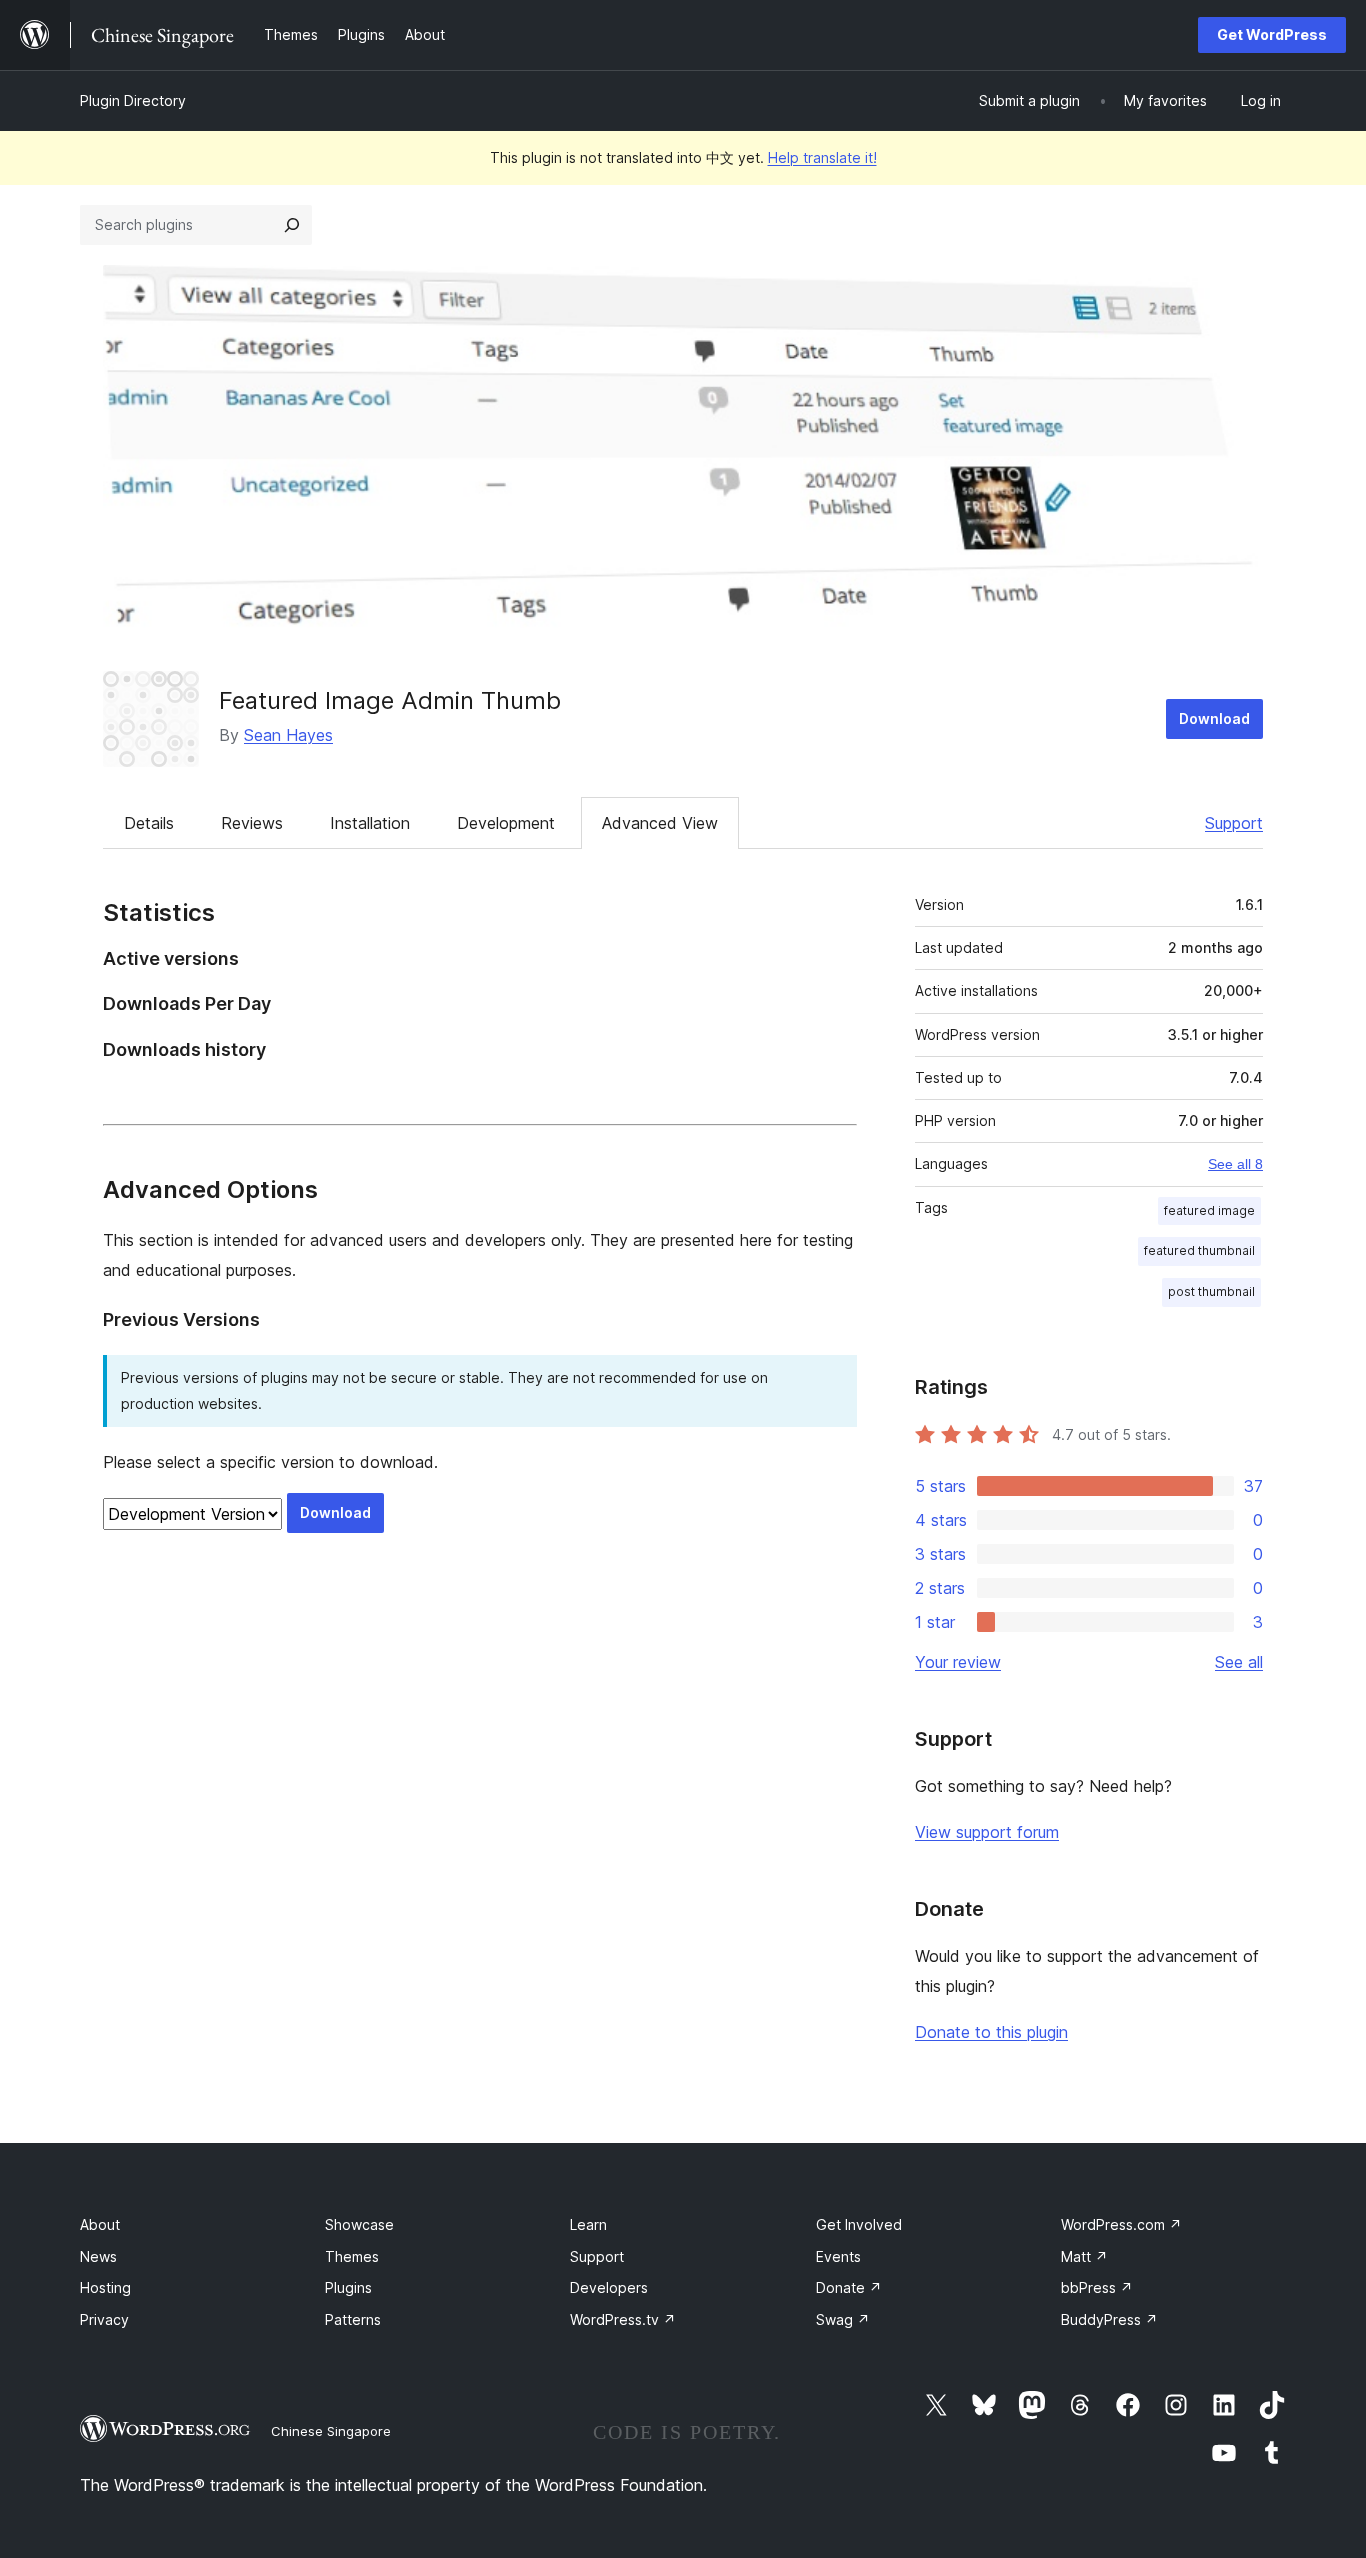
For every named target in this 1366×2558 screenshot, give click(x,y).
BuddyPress (1109, 2319)
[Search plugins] (292, 225)
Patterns (353, 2319)
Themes (352, 2256)
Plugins (348, 2287)
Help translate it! (822, 157)
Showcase (359, 2224)
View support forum (987, 1832)
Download (1214, 718)
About (100, 2224)
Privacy (104, 2319)
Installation (370, 823)
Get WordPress (1272, 34)
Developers (609, 2287)
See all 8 (1235, 1164)
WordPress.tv (623, 2319)
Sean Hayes (288, 735)
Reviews (252, 823)
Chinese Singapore (331, 2431)
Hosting (105, 2287)
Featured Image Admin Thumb (390, 700)
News (98, 2256)
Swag (843, 2319)
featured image (1209, 1210)
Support (1234, 823)
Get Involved (859, 2224)
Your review (958, 1662)
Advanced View (660, 823)
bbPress (1097, 2287)
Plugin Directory (133, 100)
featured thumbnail (1199, 1250)
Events (838, 2256)
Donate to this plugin (991, 2032)
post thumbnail (1211, 1291)
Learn (588, 2224)
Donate (849, 2287)
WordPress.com (1121, 2224)
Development (506, 823)
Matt (1084, 2256)
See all (1239, 1662)
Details (149, 823)
